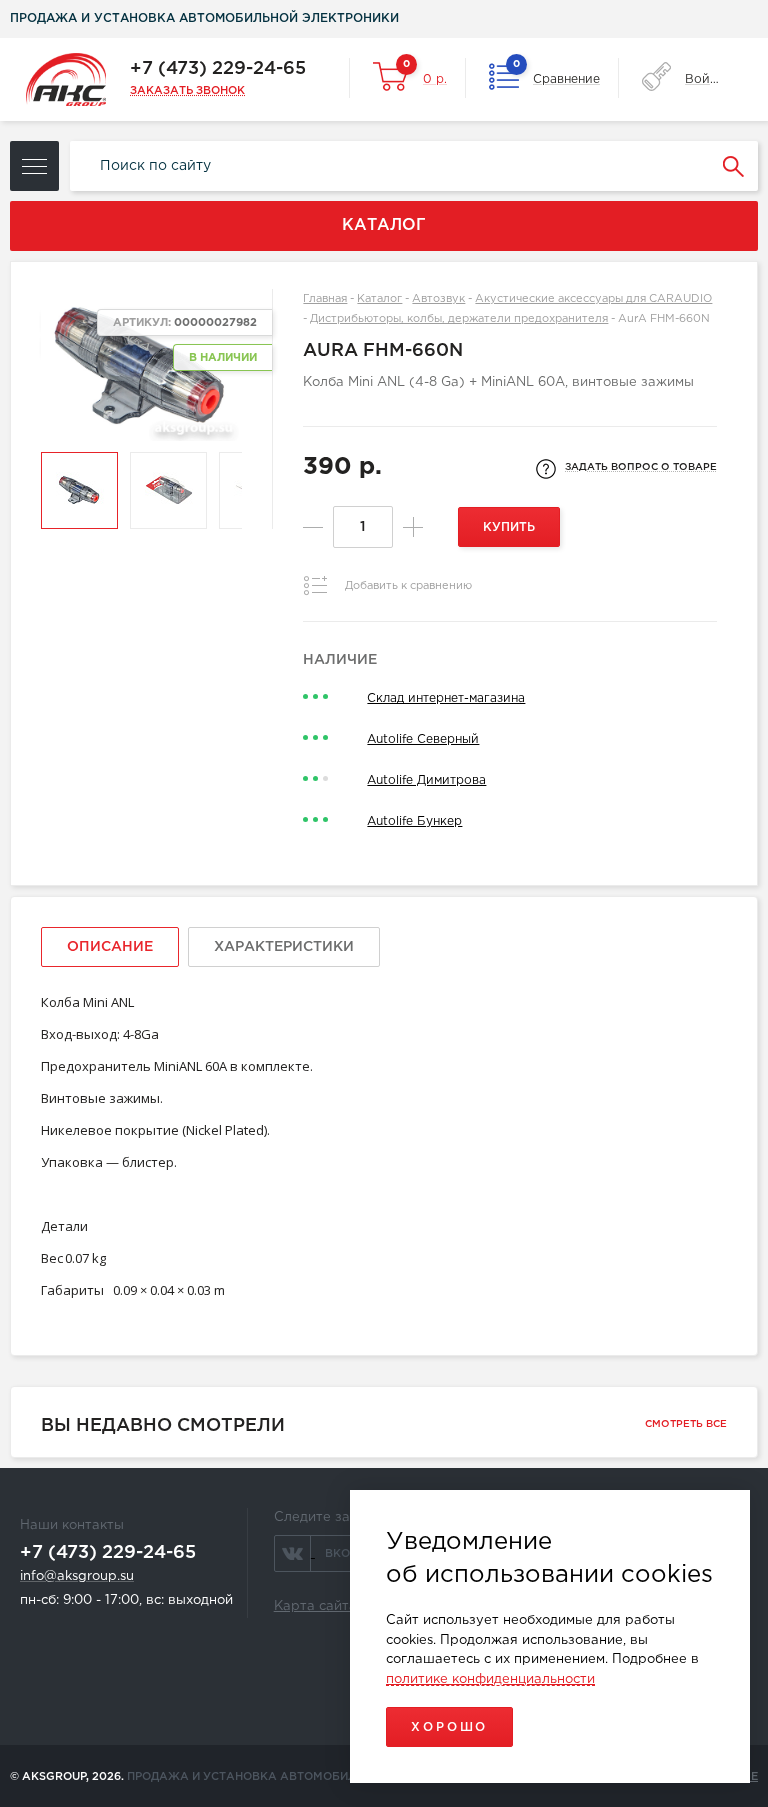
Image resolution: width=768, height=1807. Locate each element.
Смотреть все (686, 1424)
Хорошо (449, 1727)
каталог (384, 225)
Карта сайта (315, 1606)
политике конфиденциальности (490, 1679)
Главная (325, 299)
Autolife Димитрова (426, 780)
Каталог (379, 299)
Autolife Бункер (414, 821)
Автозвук (438, 299)
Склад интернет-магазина (446, 698)
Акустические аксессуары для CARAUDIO (593, 299)
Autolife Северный (423, 739)
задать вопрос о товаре (641, 467)
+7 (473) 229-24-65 (218, 69)
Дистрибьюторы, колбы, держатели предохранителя (459, 319)
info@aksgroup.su (77, 1576)
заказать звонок (187, 91)
